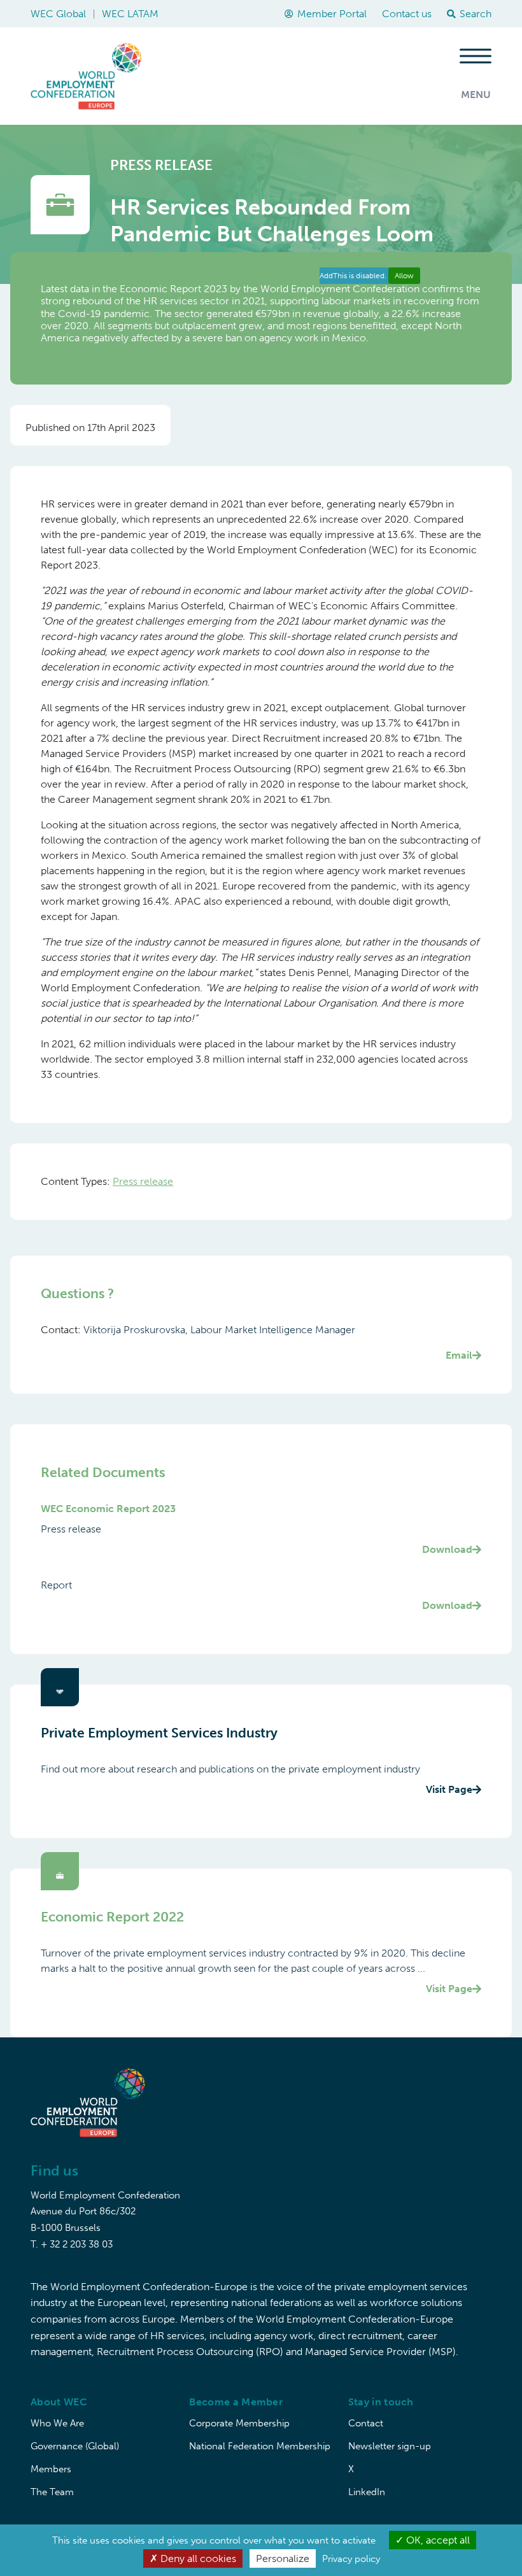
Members (51, 2469)
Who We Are (57, 2423)
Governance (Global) (75, 2446)
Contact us (407, 14)
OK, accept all (437, 2540)
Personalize (283, 2558)
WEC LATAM (130, 14)
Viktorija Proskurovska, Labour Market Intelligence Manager (278, 1342)
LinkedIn (367, 2492)
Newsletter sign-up (390, 2446)
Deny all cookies (197, 2558)
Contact (366, 2423)
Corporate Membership (239, 2423)
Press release (143, 1181)
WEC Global (58, 14)
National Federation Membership (260, 2446)
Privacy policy (351, 2559)
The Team (52, 2492)
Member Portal (332, 14)
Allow (404, 276)
